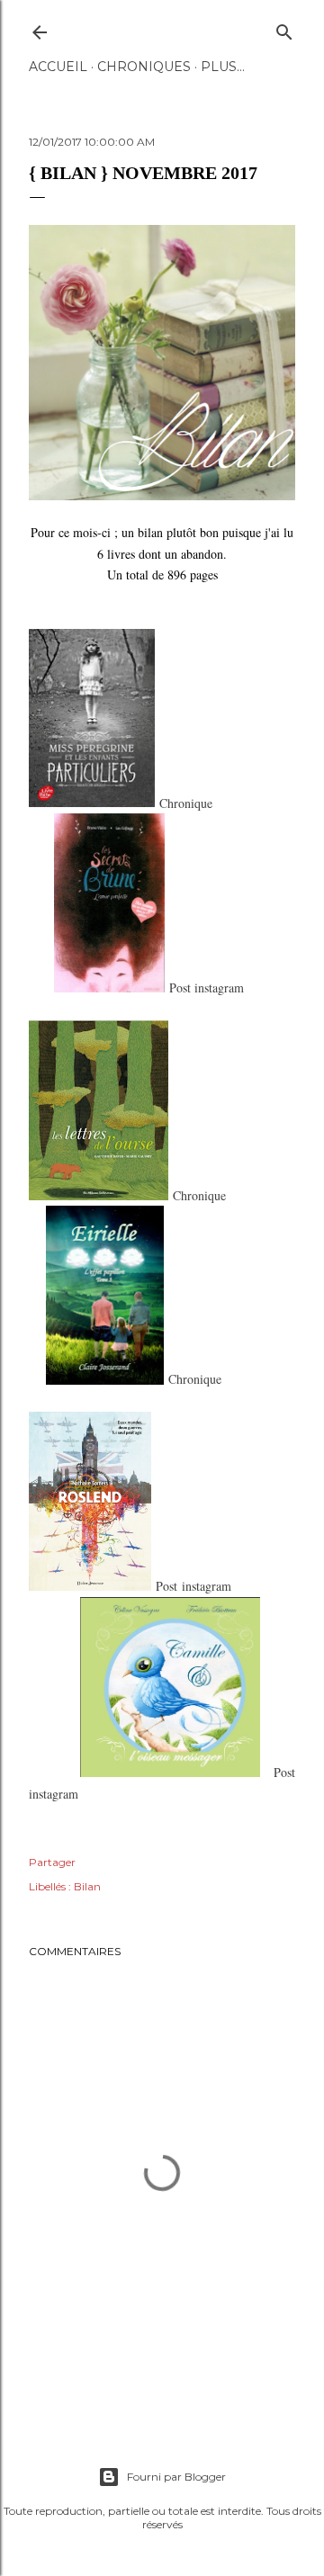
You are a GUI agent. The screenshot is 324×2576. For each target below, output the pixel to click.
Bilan (87, 1886)
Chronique (186, 802)
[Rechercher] (284, 28)
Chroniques (144, 67)
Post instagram (207, 987)
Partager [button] (52, 1862)
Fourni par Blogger (176, 2477)
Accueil (58, 67)
